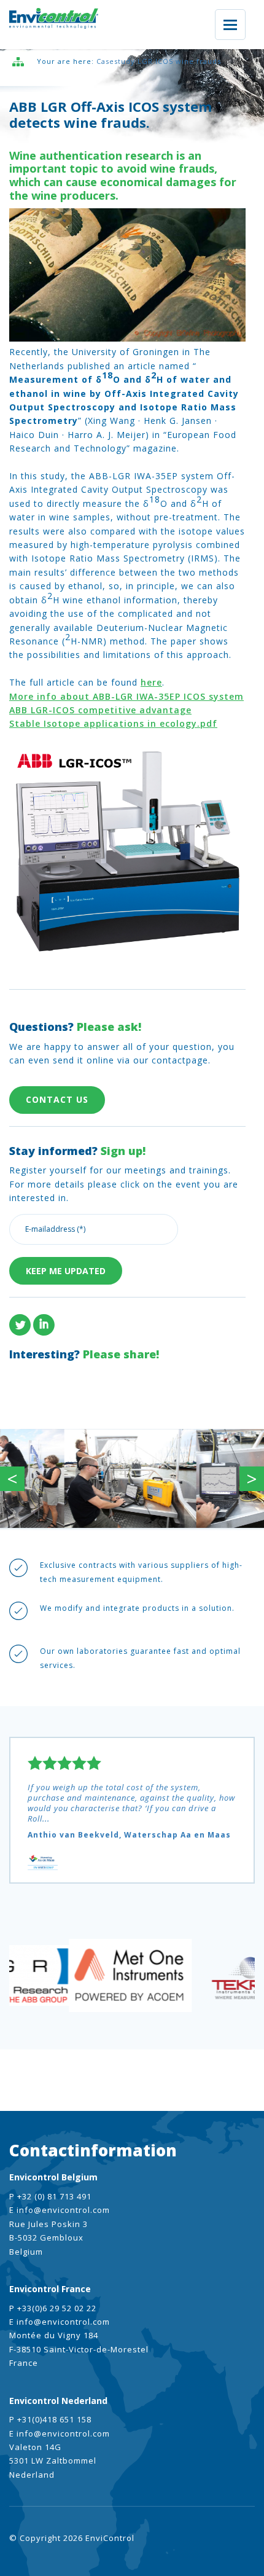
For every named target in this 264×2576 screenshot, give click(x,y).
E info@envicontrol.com (60, 2210)
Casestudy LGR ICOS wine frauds (159, 61)
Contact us (57, 1099)
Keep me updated (66, 1271)
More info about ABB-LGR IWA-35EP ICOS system (126, 696)
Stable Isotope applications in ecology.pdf (113, 723)
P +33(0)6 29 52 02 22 (53, 2308)
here (151, 682)
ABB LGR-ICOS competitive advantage (100, 710)
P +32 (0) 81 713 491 (50, 2196)
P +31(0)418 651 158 (50, 2419)
